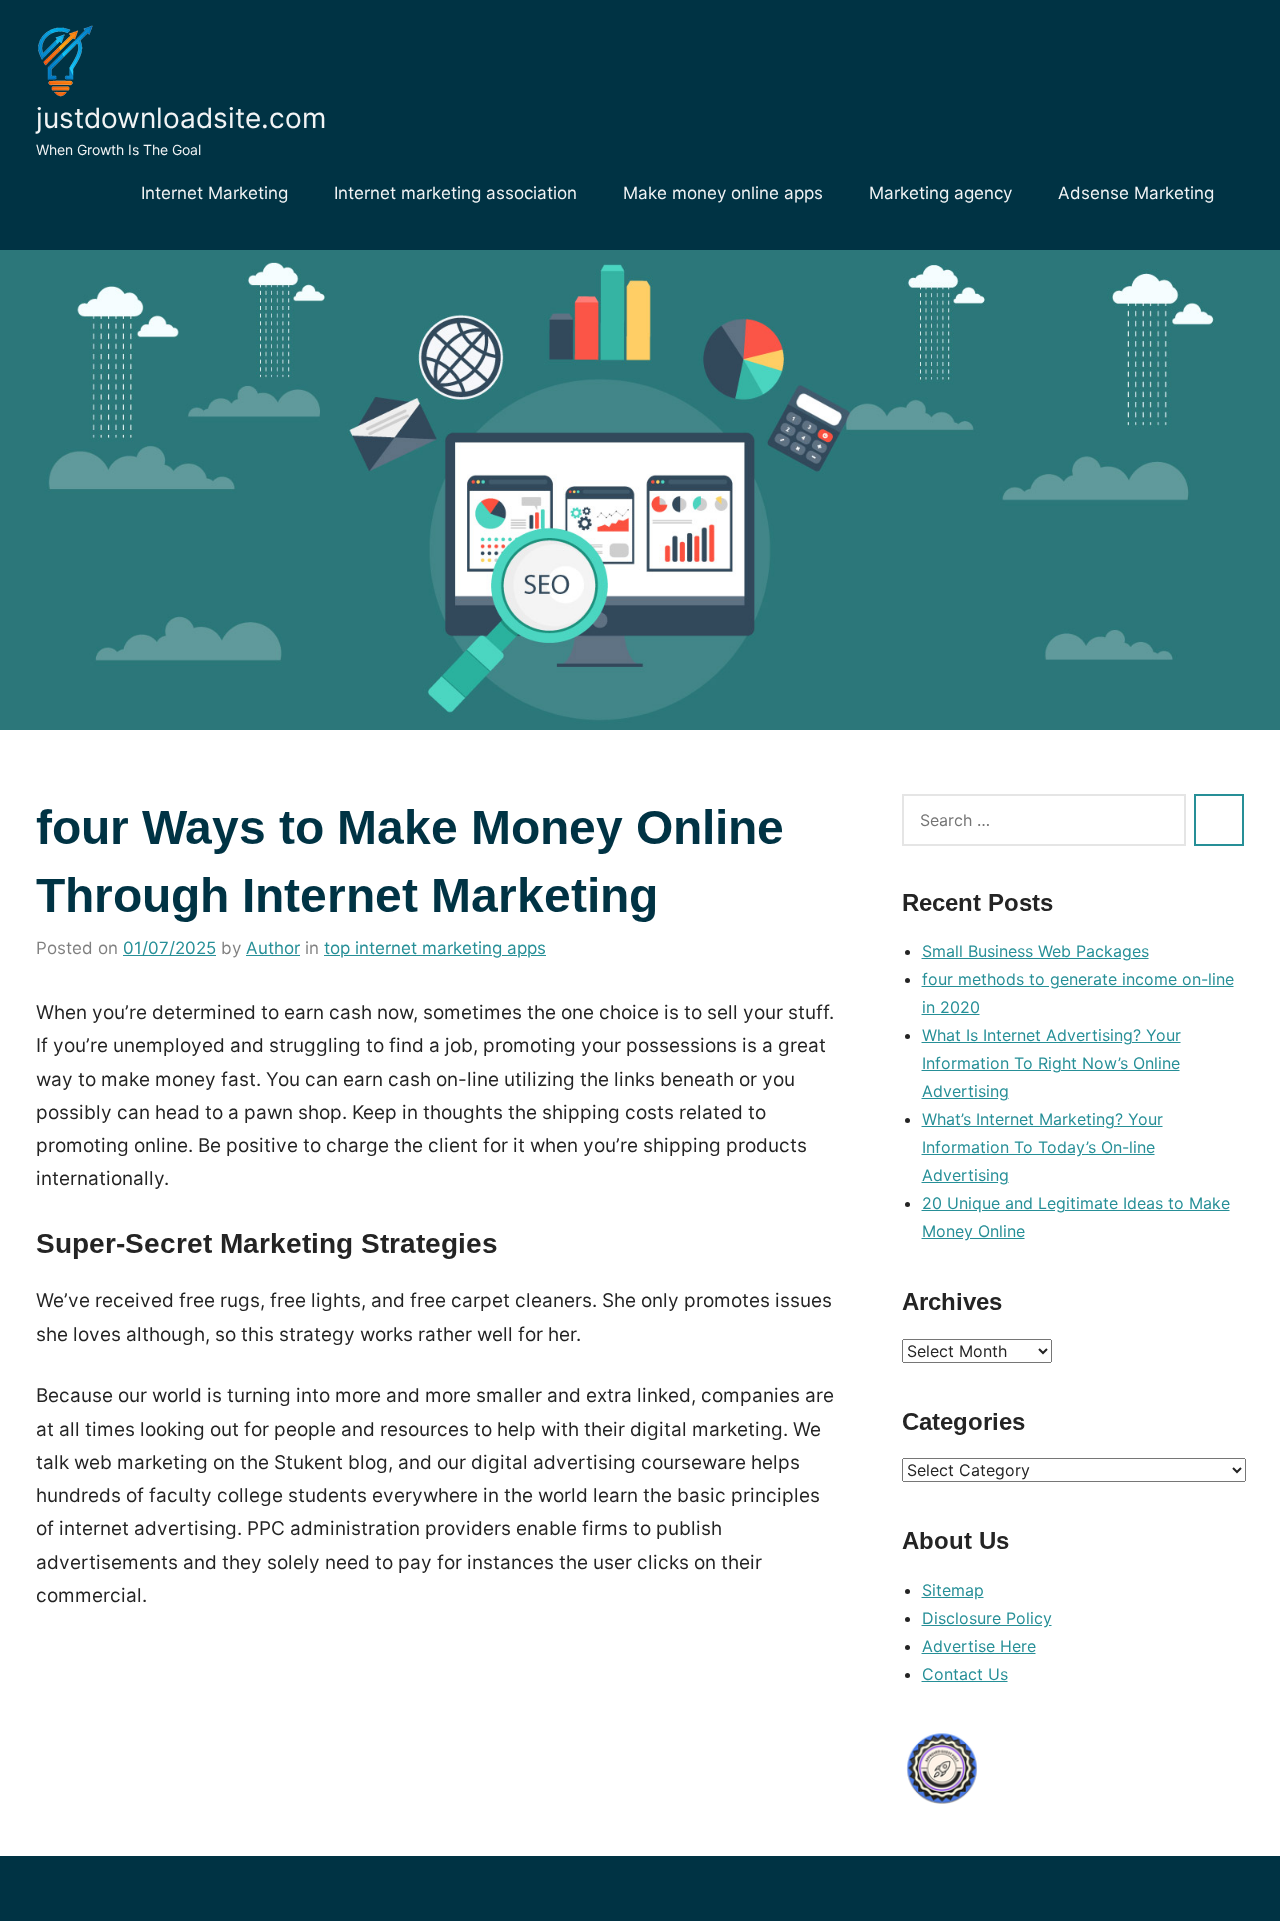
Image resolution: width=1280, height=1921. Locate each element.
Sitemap (953, 1590)
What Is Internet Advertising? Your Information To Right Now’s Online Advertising (1051, 1063)
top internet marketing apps (435, 948)
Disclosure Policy (987, 1618)
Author (273, 948)
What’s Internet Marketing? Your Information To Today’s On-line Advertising (1042, 1147)
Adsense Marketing (1136, 193)
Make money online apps (723, 193)
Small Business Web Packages (1035, 951)
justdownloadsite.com (181, 118)
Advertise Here (979, 1646)
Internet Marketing (214, 193)
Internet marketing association (455, 193)
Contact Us (965, 1674)
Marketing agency (940, 193)
